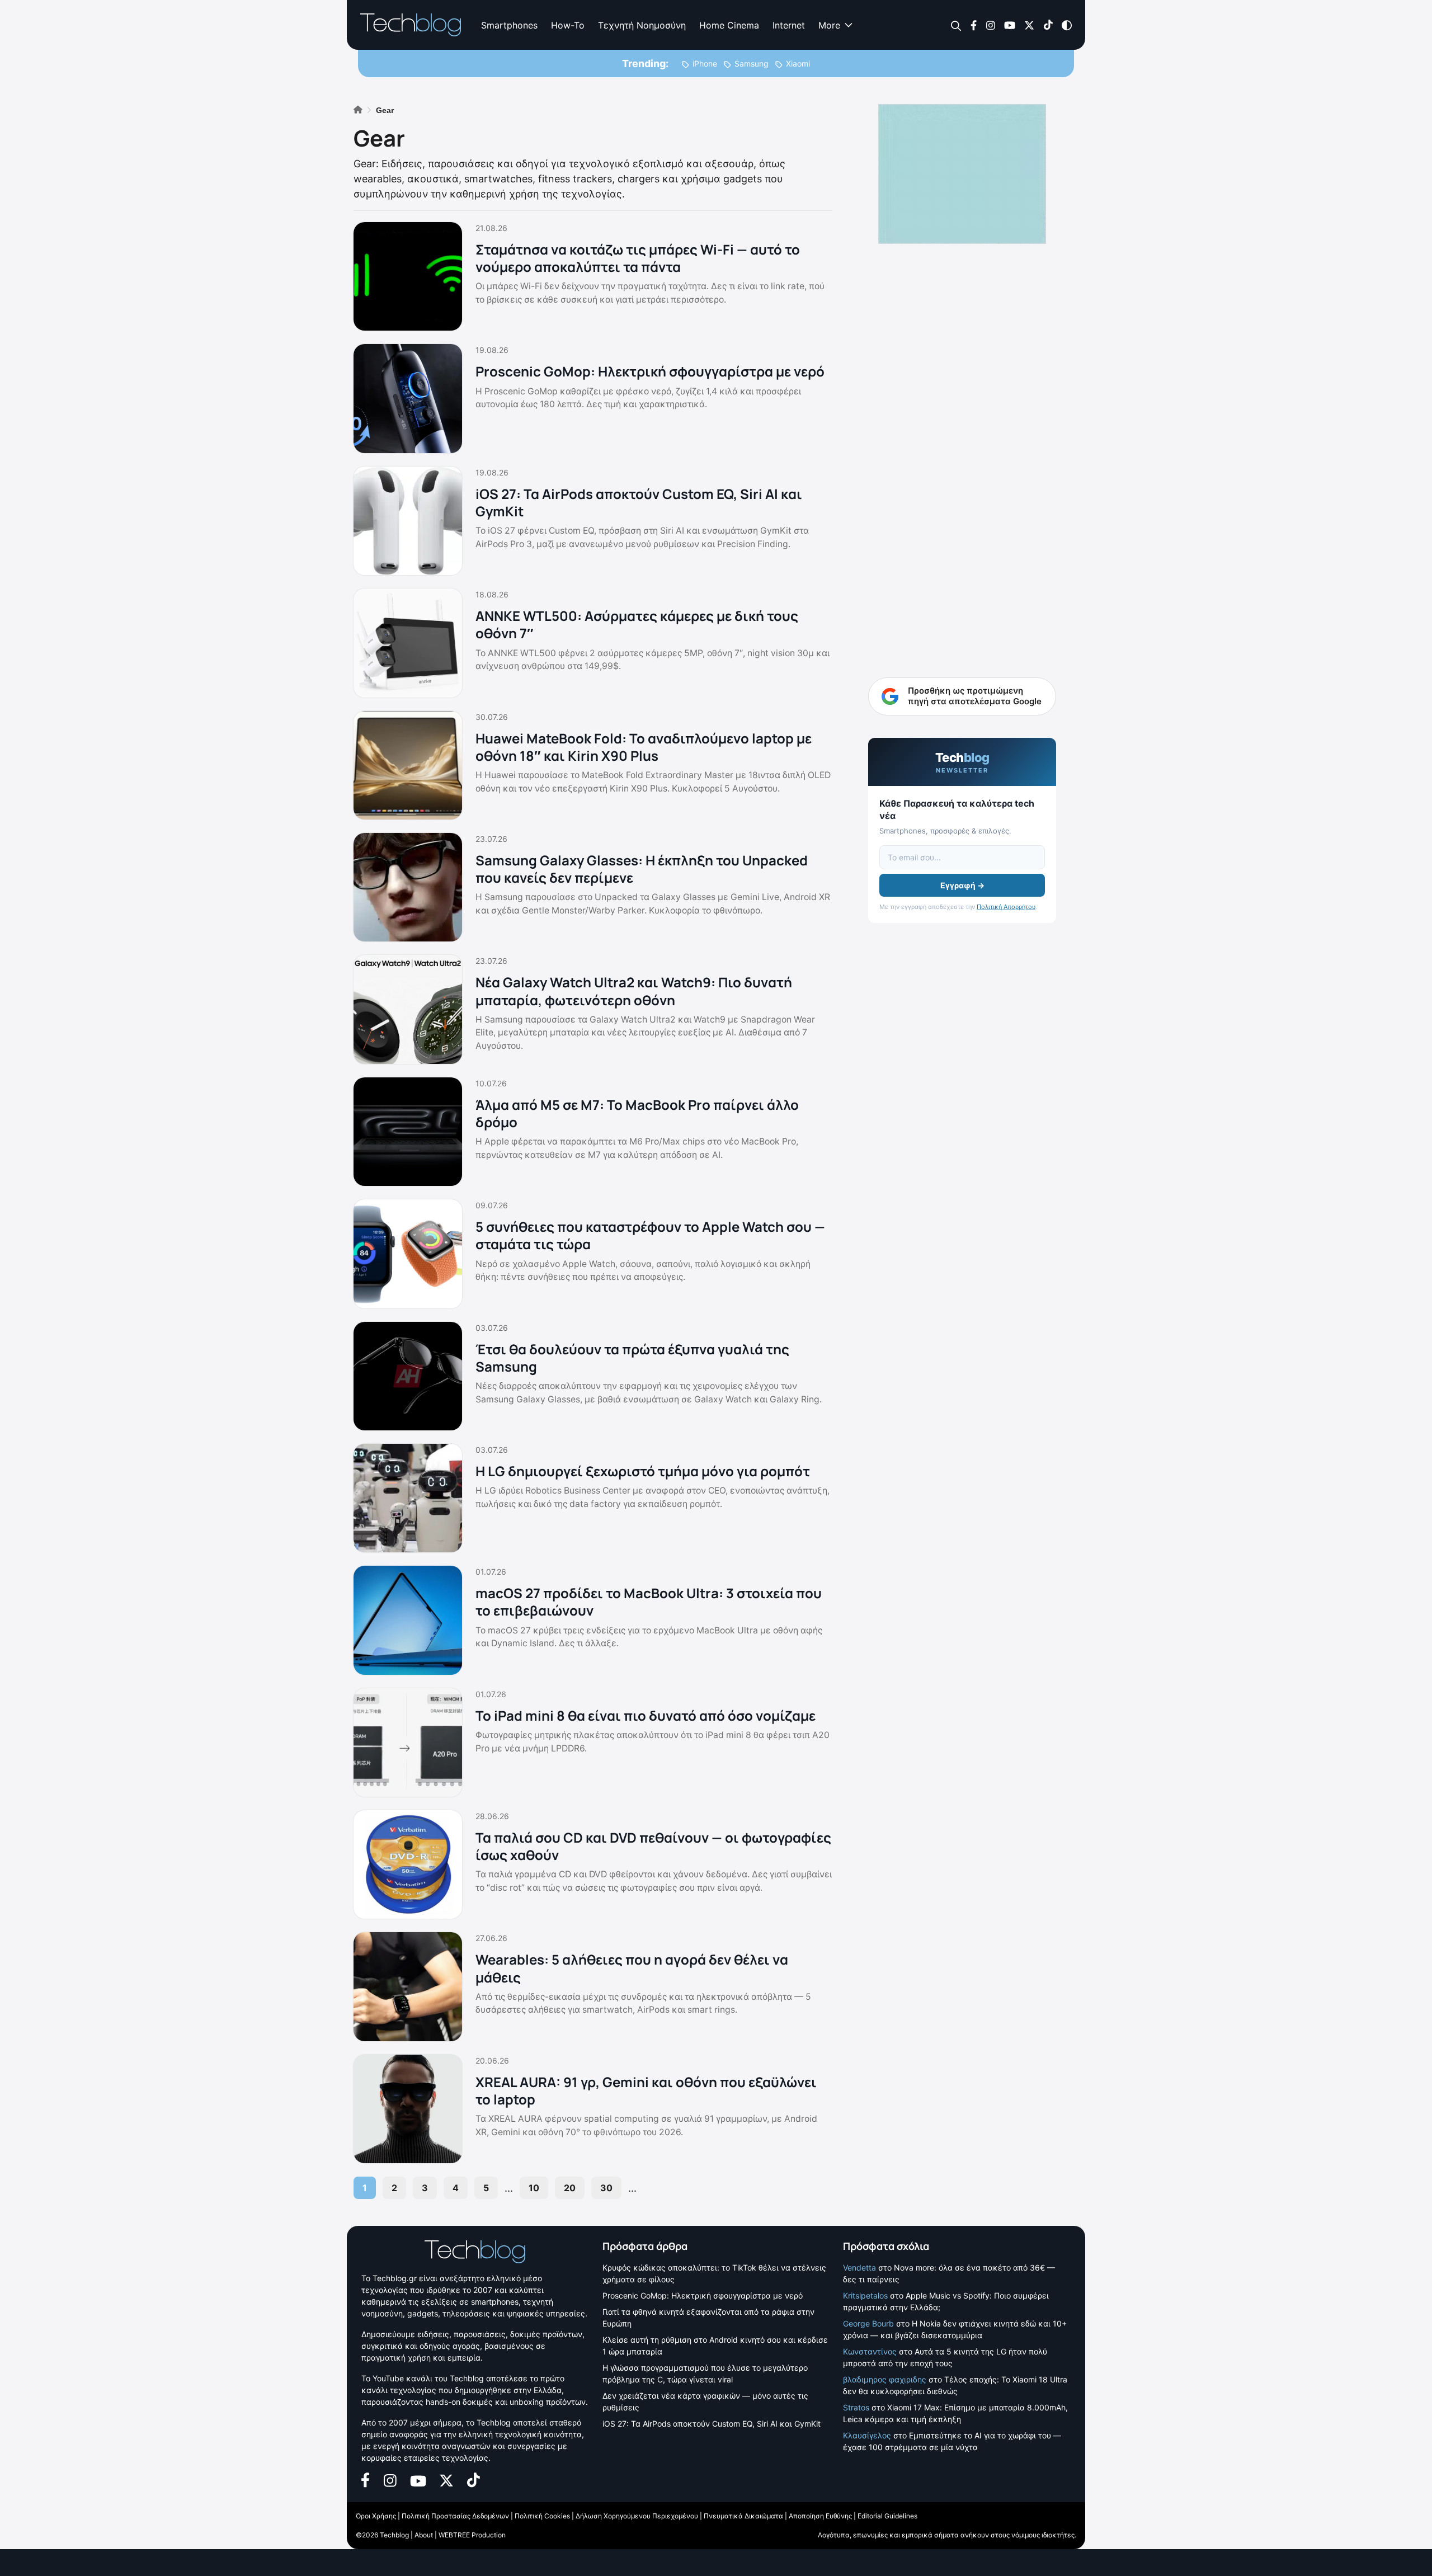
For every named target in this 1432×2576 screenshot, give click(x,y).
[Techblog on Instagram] (990, 24)
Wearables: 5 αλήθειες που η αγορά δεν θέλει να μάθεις (632, 1968)
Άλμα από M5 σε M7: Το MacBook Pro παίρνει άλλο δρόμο (637, 1113)
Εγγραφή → (962, 885)
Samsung (752, 63)
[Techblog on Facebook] (974, 24)
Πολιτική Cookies (542, 2516)
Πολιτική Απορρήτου (1006, 907)
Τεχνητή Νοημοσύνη (642, 25)
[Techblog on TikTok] (1048, 24)
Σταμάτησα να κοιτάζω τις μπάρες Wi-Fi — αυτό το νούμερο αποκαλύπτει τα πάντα (638, 258)
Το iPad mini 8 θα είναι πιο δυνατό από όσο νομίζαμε (646, 1715)
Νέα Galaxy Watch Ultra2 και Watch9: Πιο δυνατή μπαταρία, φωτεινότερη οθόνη (634, 991)
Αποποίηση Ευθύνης (820, 2516)
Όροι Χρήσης (376, 2516)
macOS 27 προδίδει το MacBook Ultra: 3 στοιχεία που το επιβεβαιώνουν (649, 1602)
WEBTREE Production (472, 2535)
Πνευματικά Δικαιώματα (743, 2516)
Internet (789, 25)
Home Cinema (729, 25)
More (829, 25)
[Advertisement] (962, 425)
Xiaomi (798, 63)
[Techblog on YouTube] (1010, 24)
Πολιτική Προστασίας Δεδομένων (455, 2516)
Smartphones (509, 25)
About (424, 2535)
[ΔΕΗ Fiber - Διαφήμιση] (962, 174)
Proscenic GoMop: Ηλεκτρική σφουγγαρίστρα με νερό (650, 371)
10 (534, 2188)
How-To (568, 25)
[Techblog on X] (1029, 24)
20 (570, 2188)
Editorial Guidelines (887, 2516)
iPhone (705, 63)
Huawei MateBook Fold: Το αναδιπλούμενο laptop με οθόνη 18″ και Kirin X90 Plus (644, 747)
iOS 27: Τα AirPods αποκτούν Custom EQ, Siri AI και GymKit (639, 502)
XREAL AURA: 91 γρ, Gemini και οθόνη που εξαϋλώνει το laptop (646, 2090)
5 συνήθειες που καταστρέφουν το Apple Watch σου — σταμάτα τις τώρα (650, 1235)
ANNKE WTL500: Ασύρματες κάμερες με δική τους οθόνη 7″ (637, 624)
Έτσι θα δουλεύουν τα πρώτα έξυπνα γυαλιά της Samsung (632, 1358)
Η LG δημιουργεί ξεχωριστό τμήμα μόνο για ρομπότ (643, 1471)
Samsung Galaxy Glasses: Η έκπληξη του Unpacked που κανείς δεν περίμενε (642, 869)
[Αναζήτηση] (956, 25)
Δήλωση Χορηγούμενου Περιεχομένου (637, 2516)
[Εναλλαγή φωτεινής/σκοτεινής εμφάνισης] (1067, 24)
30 (606, 2188)
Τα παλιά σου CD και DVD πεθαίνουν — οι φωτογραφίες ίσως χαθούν (653, 1846)
